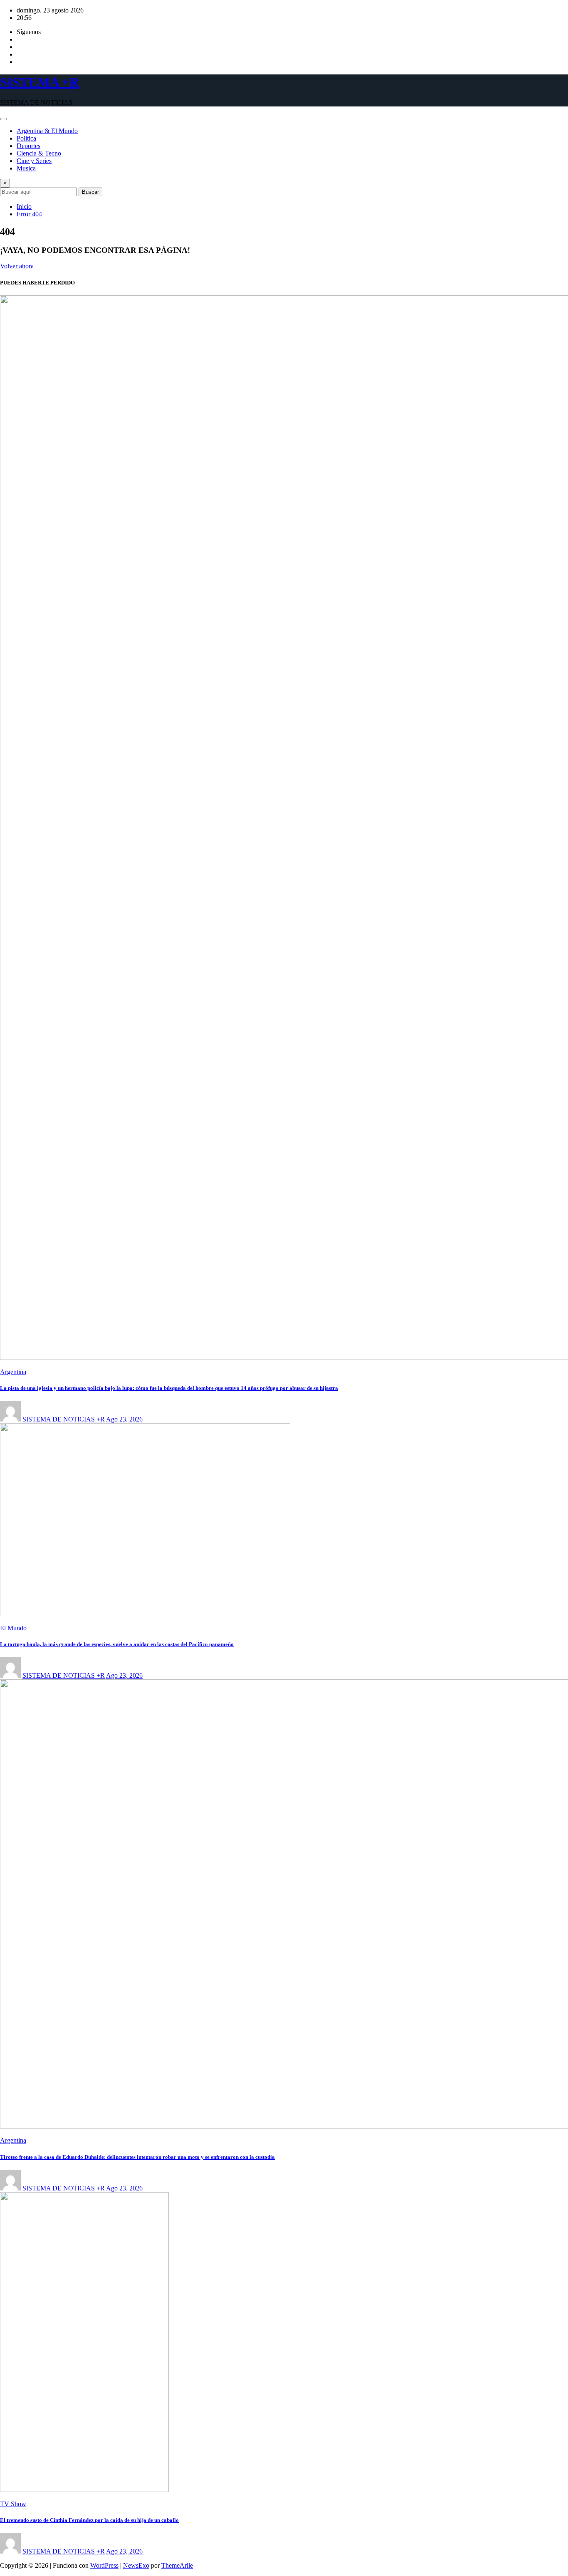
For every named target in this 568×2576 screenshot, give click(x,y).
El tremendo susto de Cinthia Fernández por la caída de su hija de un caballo (89, 2520)
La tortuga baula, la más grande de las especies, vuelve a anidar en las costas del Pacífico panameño (117, 1644)
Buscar (90, 192)
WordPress (104, 2565)
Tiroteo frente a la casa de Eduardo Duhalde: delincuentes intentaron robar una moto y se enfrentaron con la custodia (137, 2157)
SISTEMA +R (40, 82)
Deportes (28, 146)
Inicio (24, 206)
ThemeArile (177, 2565)
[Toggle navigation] (3, 119)
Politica (26, 138)
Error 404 (29, 214)
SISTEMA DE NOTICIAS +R (64, 1419)
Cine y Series (34, 161)
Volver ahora (17, 266)
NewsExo (136, 2565)
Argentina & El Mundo (47, 131)
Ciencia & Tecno (39, 153)
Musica (26, 168)
